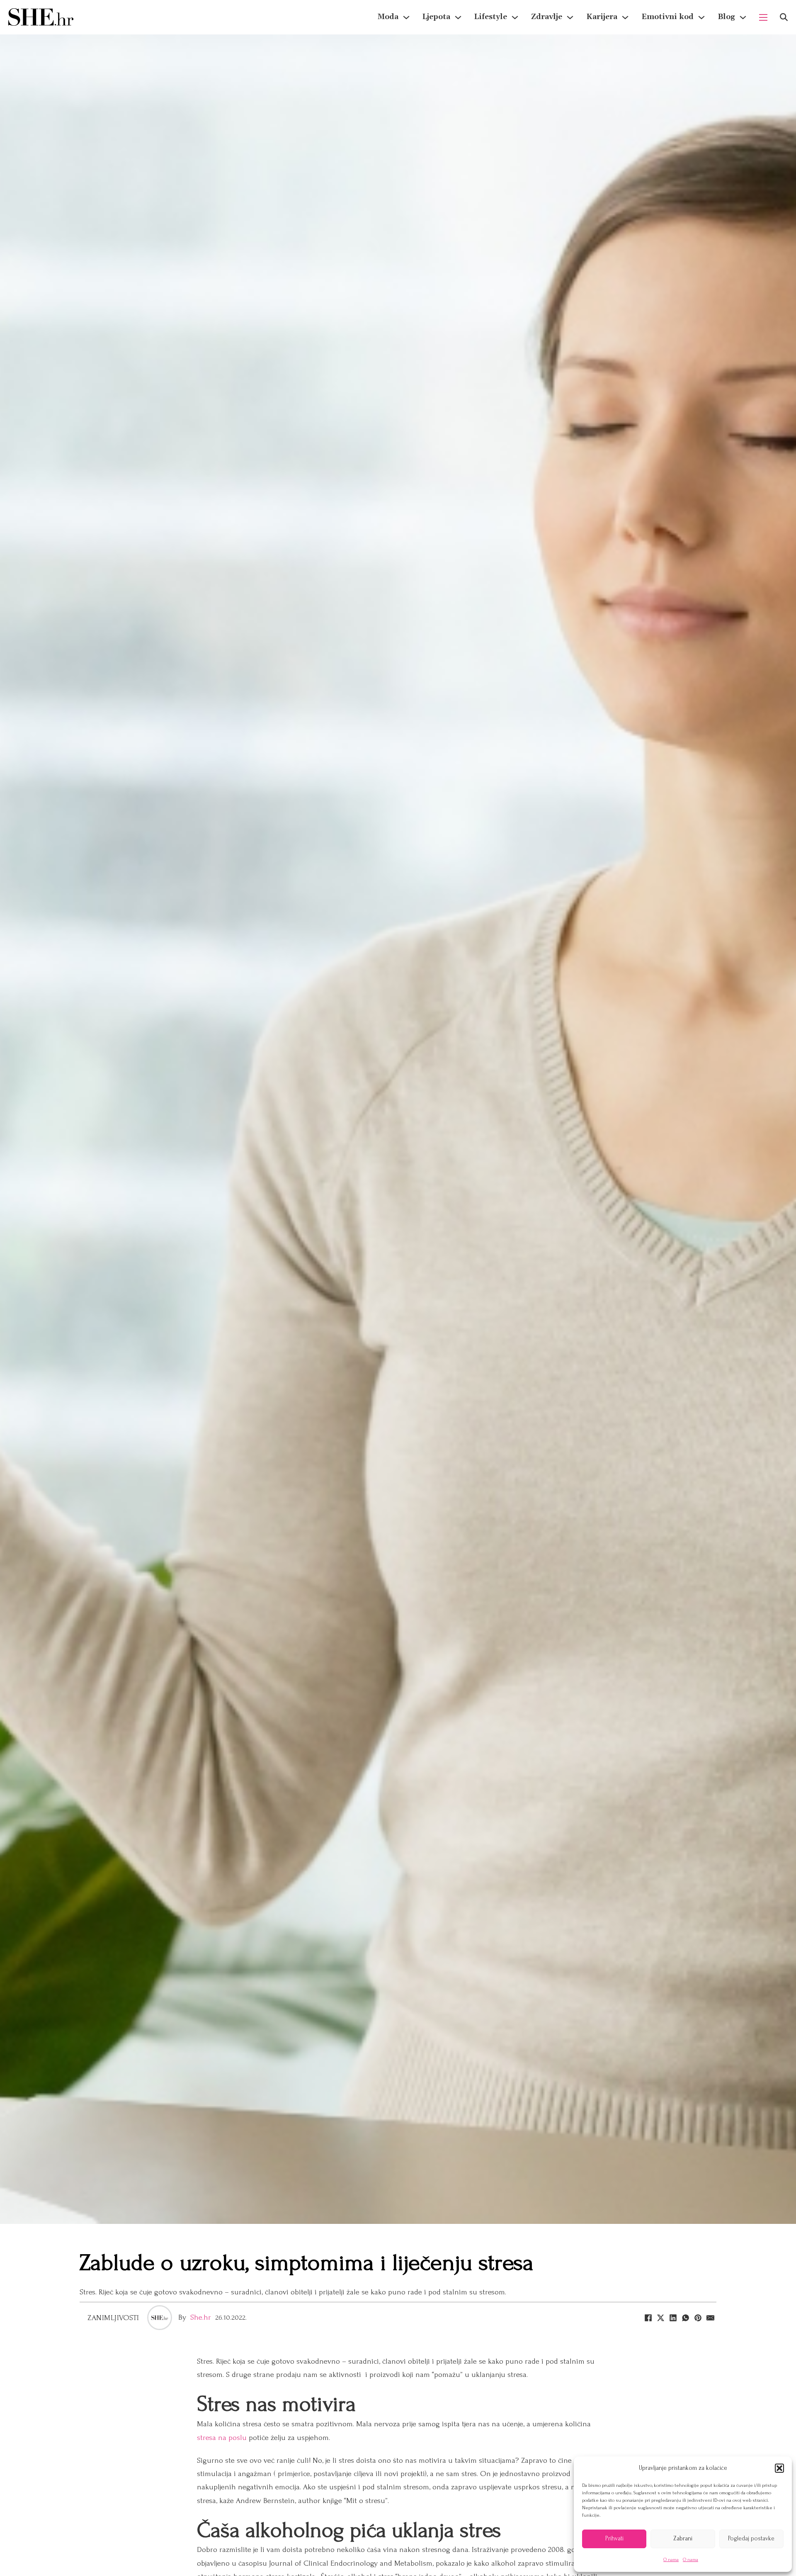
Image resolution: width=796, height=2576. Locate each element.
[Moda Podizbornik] (406, 17)
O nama (671, 2560)
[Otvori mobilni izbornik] (763, 17)
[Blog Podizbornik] (743, 17)
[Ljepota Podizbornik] (458, 17)
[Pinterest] (698, 2318)
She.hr (201, 2317)
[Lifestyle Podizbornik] (515, 17)
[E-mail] (710, 2318)
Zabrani (683, 2538)
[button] (779, 2468)
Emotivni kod (667, 17)
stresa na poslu (222, 2438)
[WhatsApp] (685, 2318)
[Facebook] (648, 2318)
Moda (388, 17)
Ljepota (436, 17)
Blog (726, 17)
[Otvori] (784, 17)
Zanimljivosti (113, 2318)
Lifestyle (491, 17)
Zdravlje (547, 17)
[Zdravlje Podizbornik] (570, 17)
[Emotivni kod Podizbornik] (701, 17)
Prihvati (614, 2538)
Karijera (602, 17)
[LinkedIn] (673, 2318)
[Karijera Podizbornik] (625, 17)
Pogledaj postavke (751, 2538)
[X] (660, 2318)
